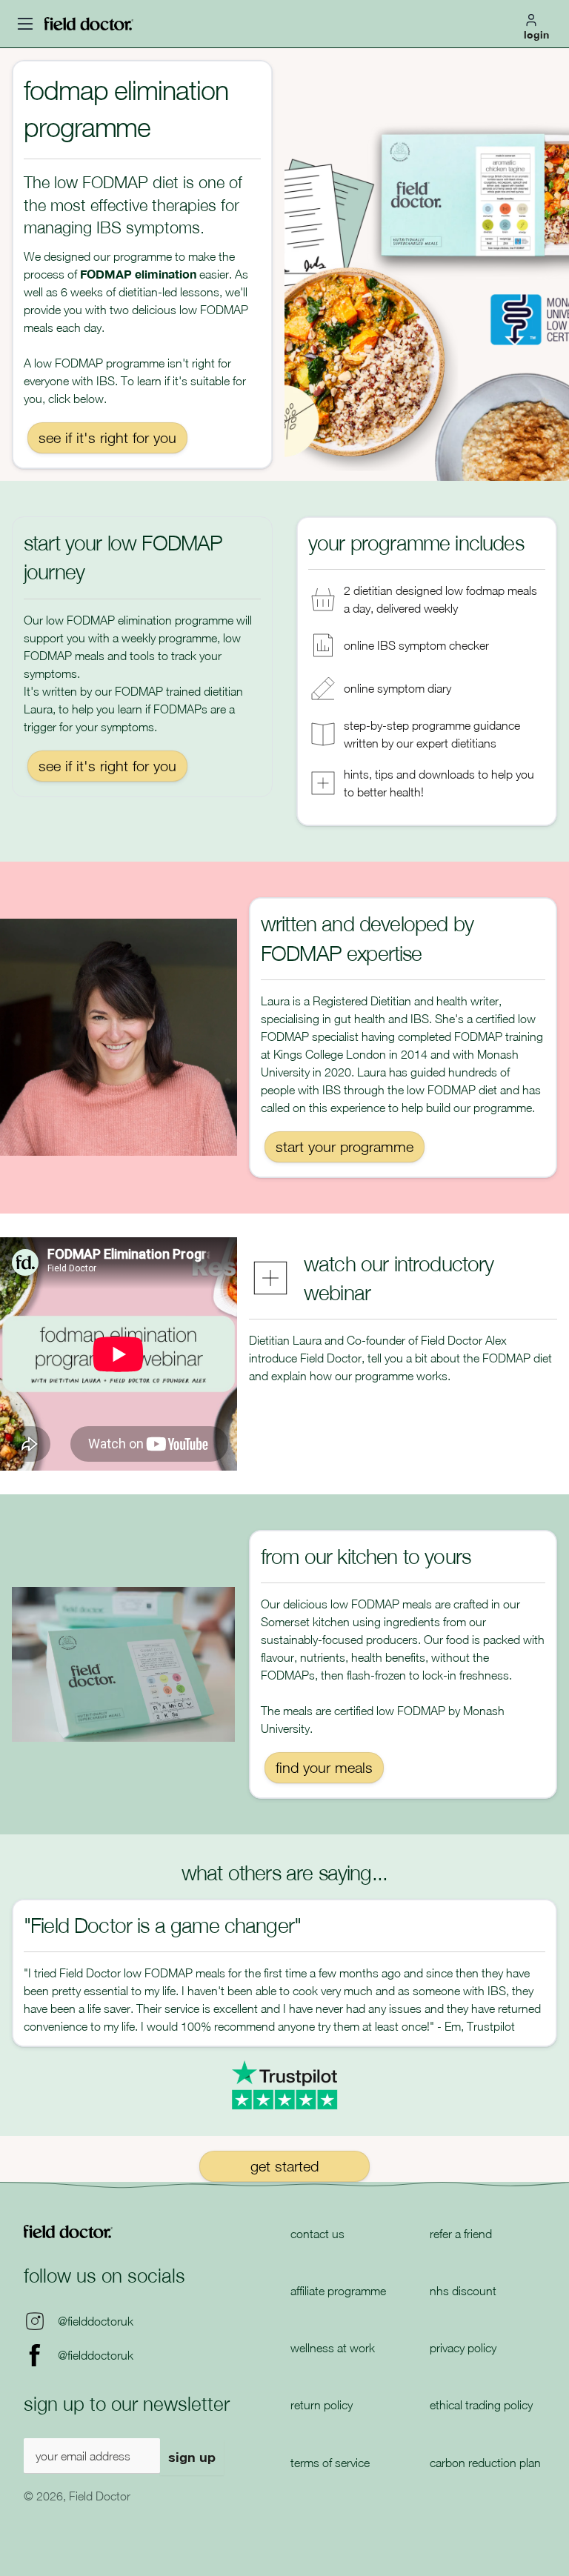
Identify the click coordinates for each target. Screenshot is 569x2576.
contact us (317, 2234)
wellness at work (333, 2348)
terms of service (330, 2463)
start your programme (345, 1146)
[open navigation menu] (25, 24)
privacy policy (463, 2348)
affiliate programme (338, 2291)
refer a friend (461, 2234)
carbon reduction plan (485, 2463)
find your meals (324, 1767)
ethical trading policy (481, 2405)
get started (284, 2166)
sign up (192, 2457)
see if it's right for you (107, 437)
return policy (322, 2405)
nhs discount (463, 2291)
